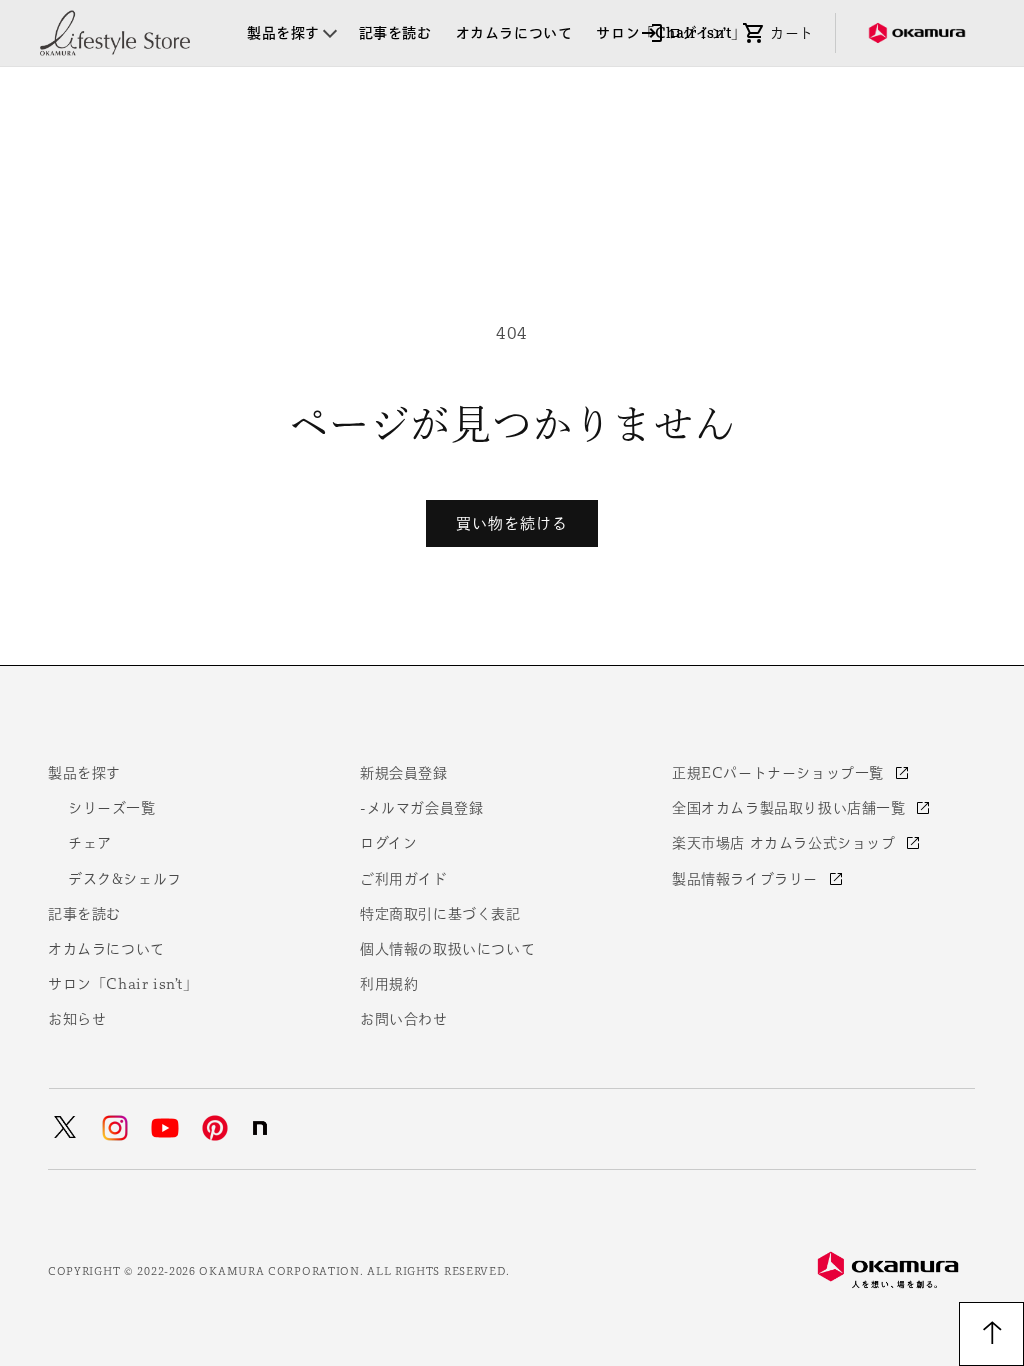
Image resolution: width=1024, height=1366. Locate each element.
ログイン (388, 843)
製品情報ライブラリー (747, 879)
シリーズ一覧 (112, 808)
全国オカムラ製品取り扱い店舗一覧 (791, 808)
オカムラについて (106, 949)
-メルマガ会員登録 (421, 808)
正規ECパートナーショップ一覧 (780, 773)
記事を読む (84, 914)
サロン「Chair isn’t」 (123, 984)
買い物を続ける (512, 523)
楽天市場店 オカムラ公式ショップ (786, 843)
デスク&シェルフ (125, 879)
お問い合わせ (404, 1019)
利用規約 (389, 984)
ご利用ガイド (404, 879)
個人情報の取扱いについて (447, 949)
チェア (90, 843)
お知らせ (77, 1019)
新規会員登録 (404, 773)
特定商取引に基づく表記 (440, 914)
